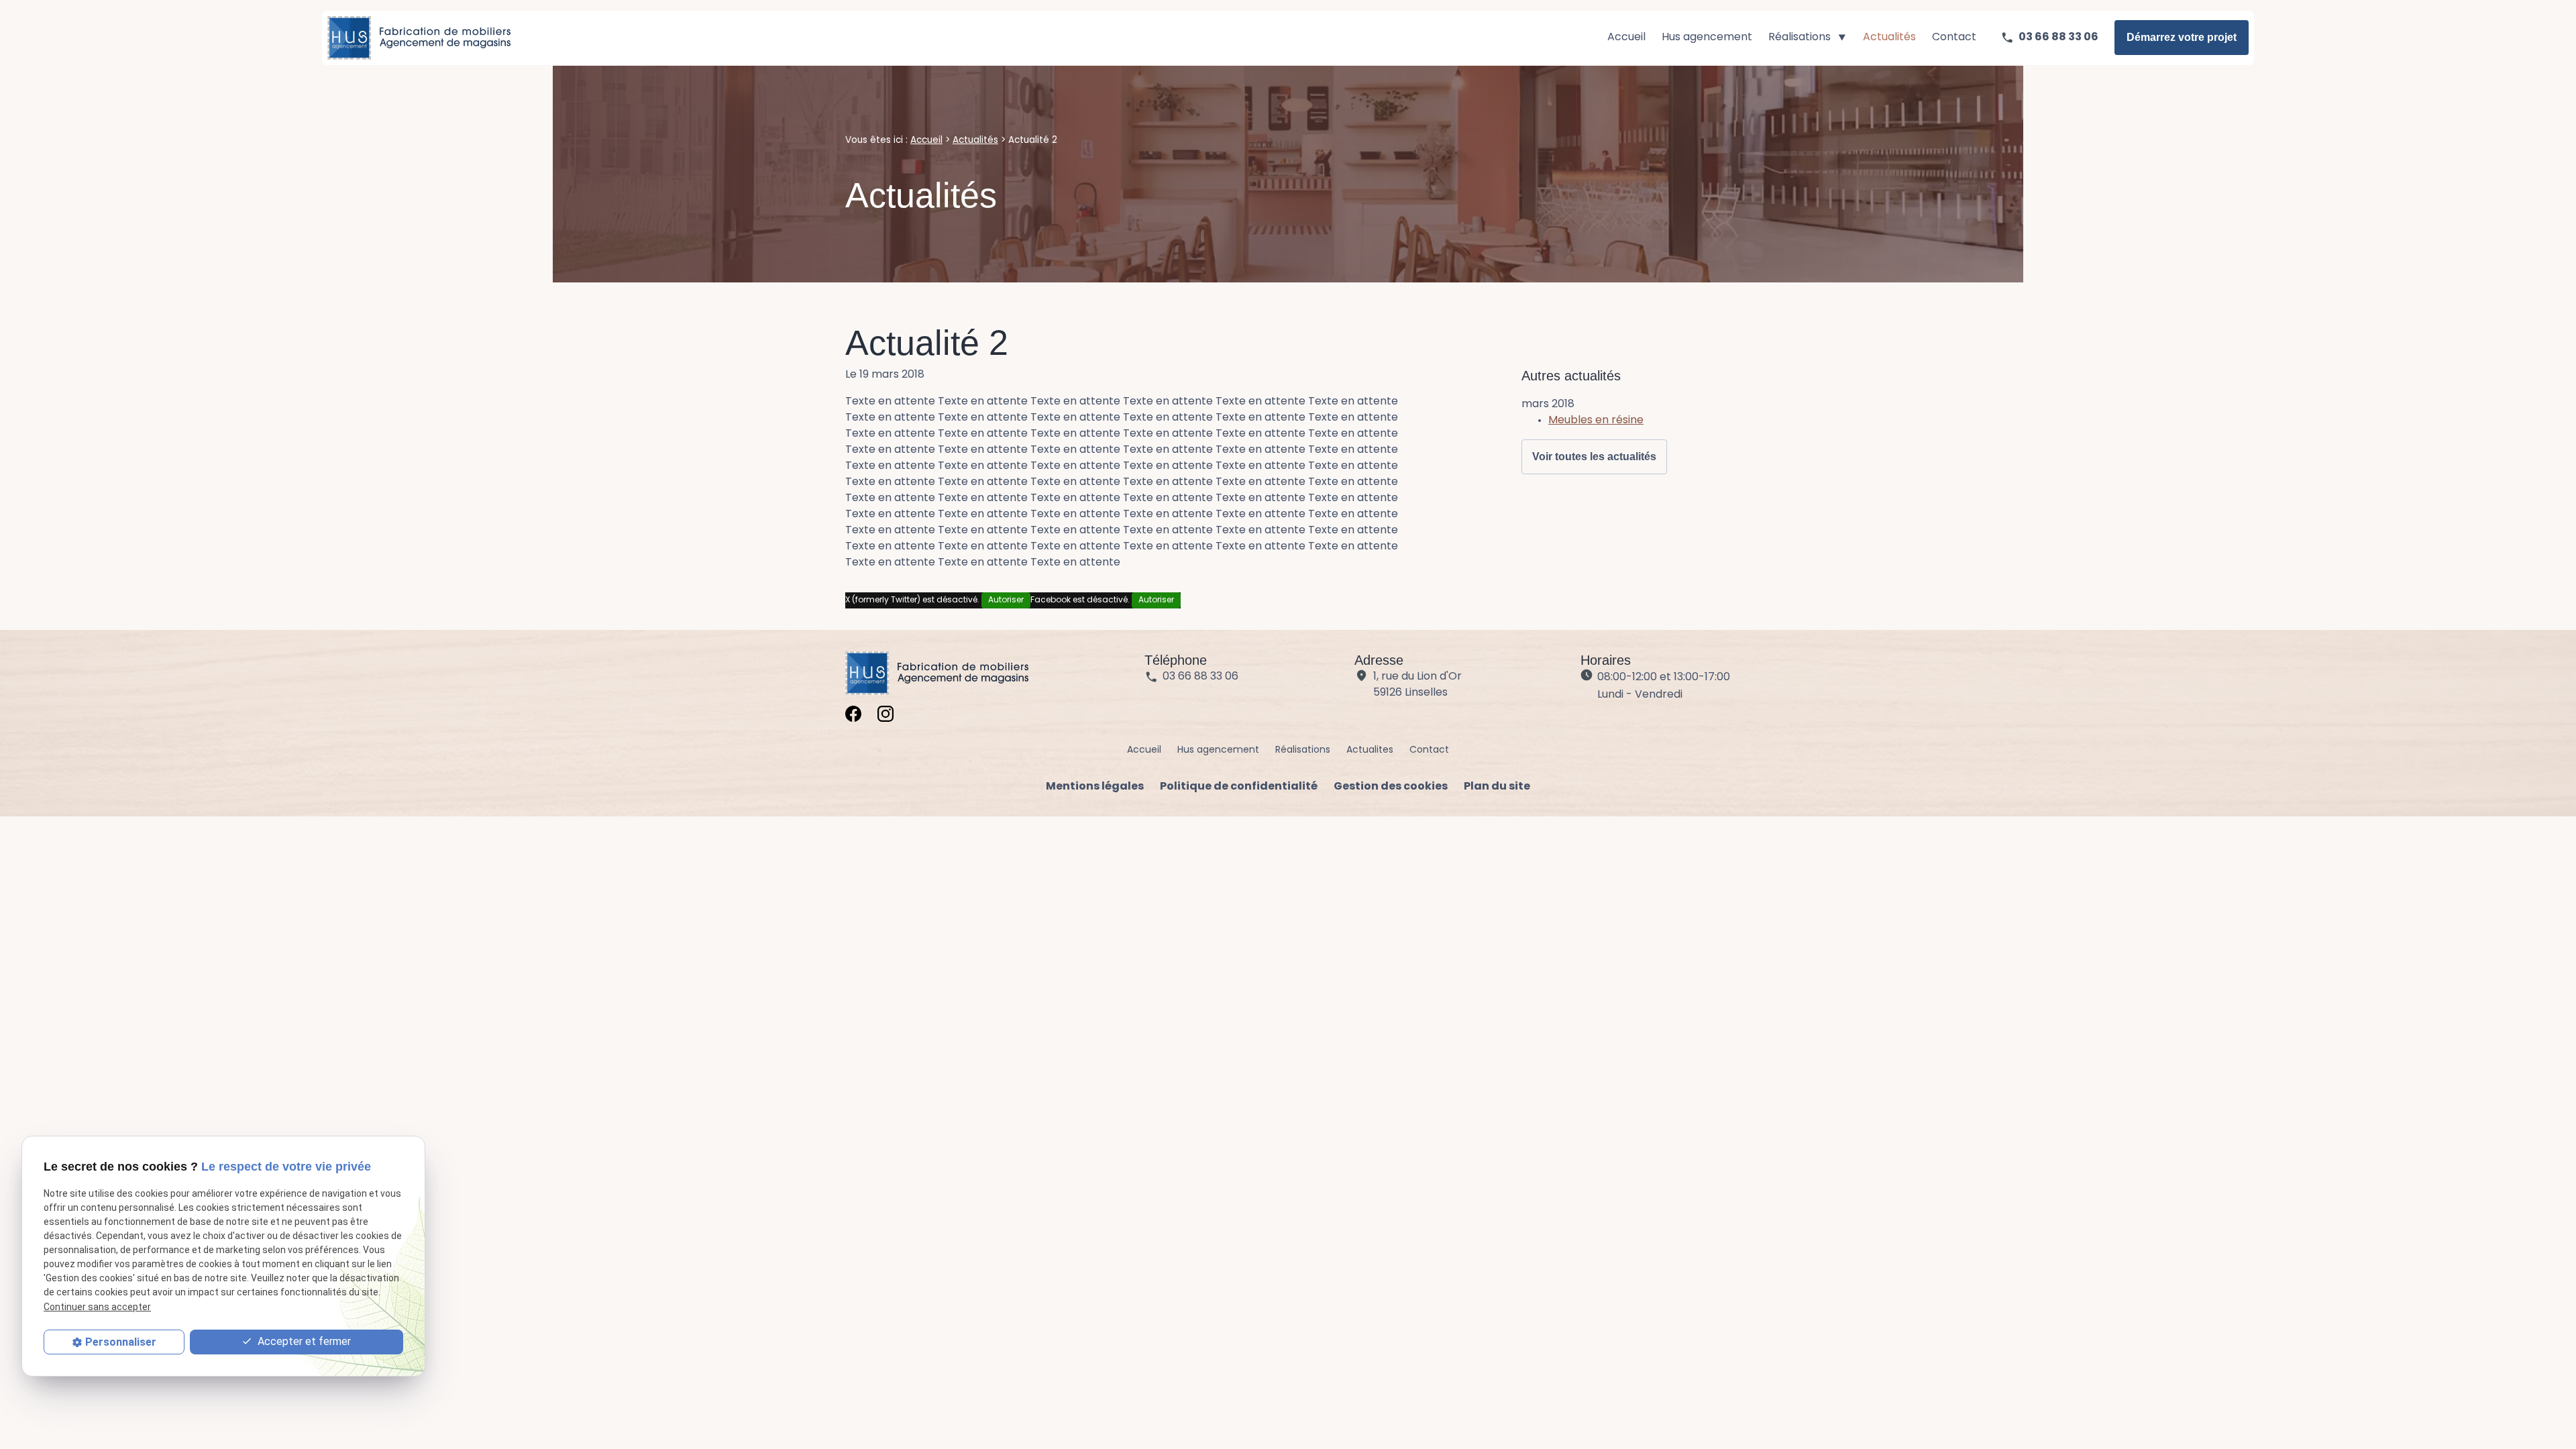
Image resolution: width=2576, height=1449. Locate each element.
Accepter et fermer (303, 1341)
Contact (1954, 38)
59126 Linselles (1419, 685)
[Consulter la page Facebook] (853, 714)
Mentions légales (1095, 787)
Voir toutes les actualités (1594, 457)
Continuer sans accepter (97, 1307)
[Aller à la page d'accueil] (419, 38)
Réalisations (1800, 38)
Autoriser (1006, 600)
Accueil (1626, 38)
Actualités (1889, 38)
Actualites (1370, 750)
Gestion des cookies (1391, 787)
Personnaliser (121, 1342)
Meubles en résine (1596, 421)
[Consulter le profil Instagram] (885, 714)
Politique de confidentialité (1239, 787)
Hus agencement (1707, 38)
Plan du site (1497, 787)
